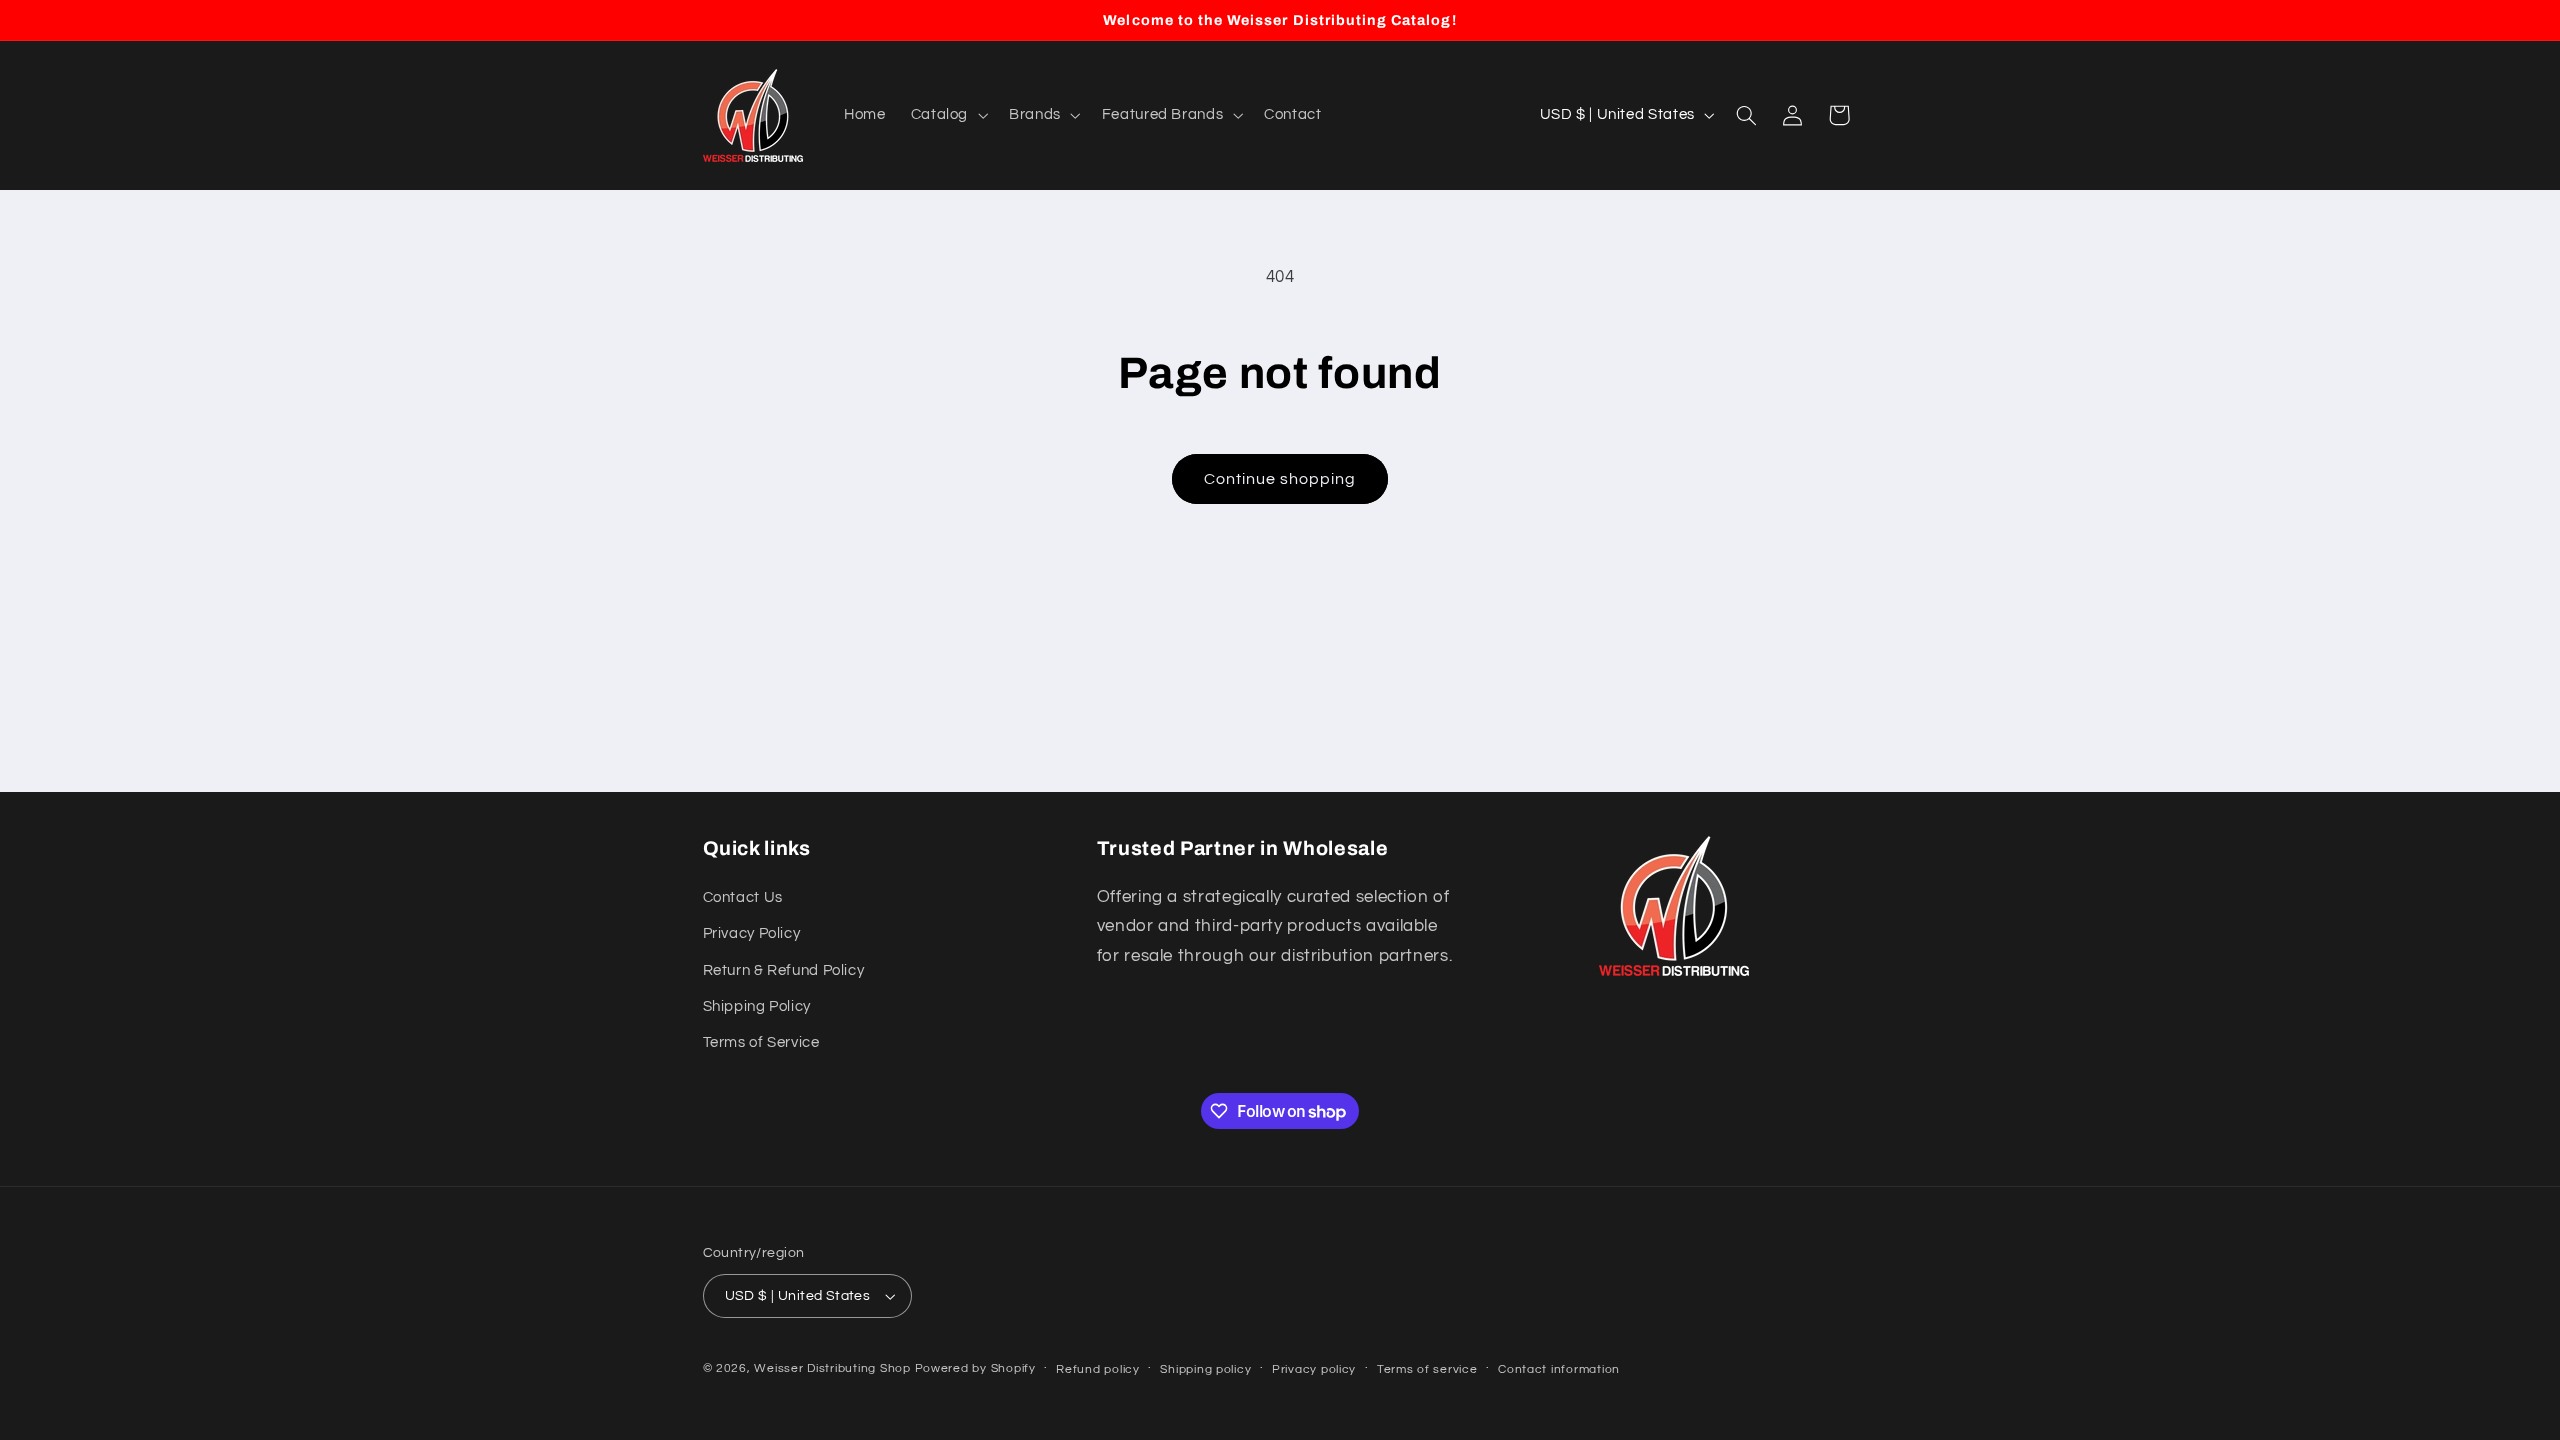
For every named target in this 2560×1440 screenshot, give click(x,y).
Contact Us (743, 897)
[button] (947, 115)
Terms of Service (761, 1042)
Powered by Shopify (975, 1368)
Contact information (1559, 1369)
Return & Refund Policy (784, 970)
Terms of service (1427, 1369)
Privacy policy (1314, 1369)
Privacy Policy (752, 933)
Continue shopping (1280, 479)
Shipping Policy (757, 1006)
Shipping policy (1205, 1369)
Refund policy (1098, 1369)
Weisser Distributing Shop (832, 1368)
